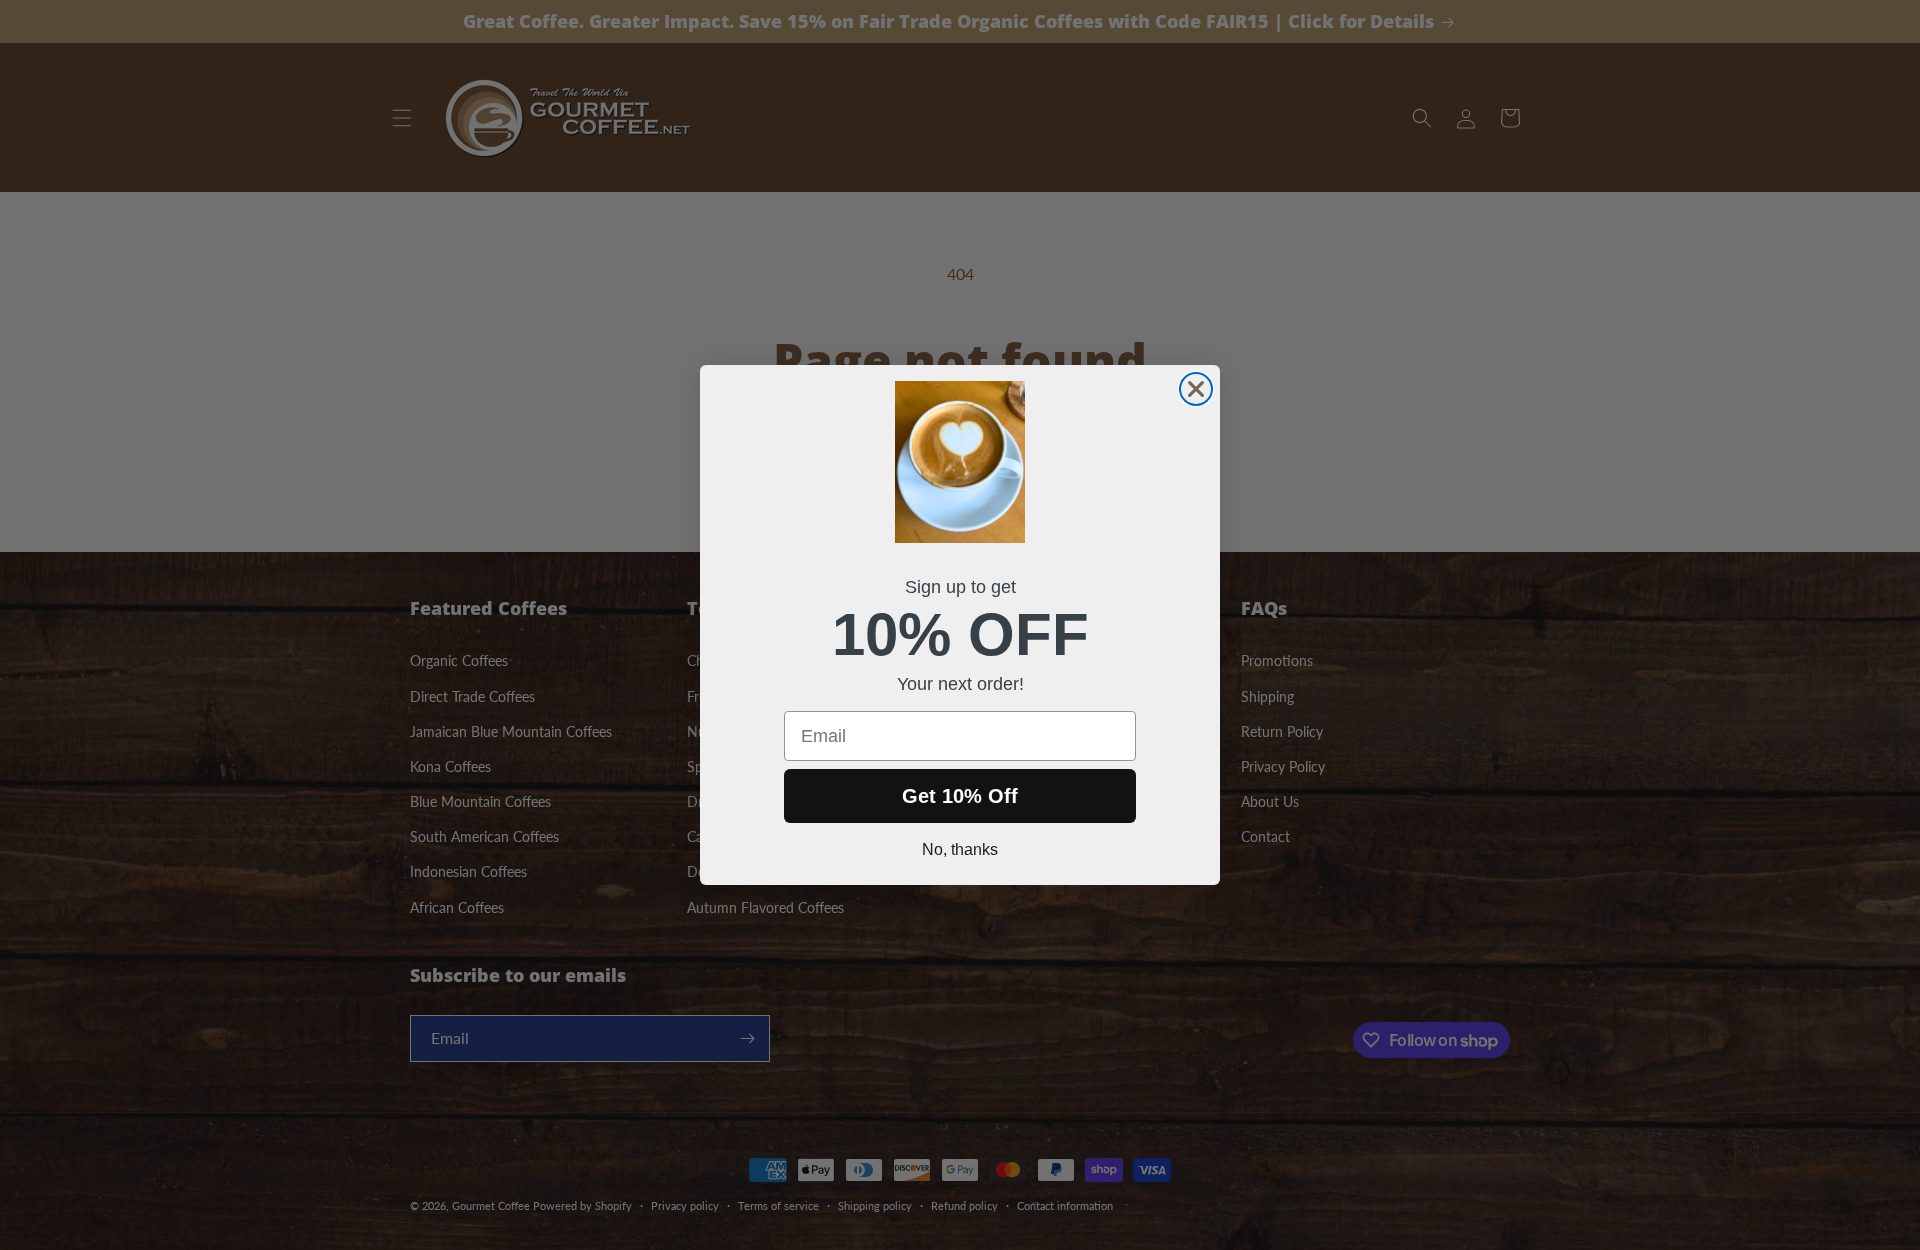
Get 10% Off (960, 796)
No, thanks (960, 849)
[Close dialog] (1196, 389)
